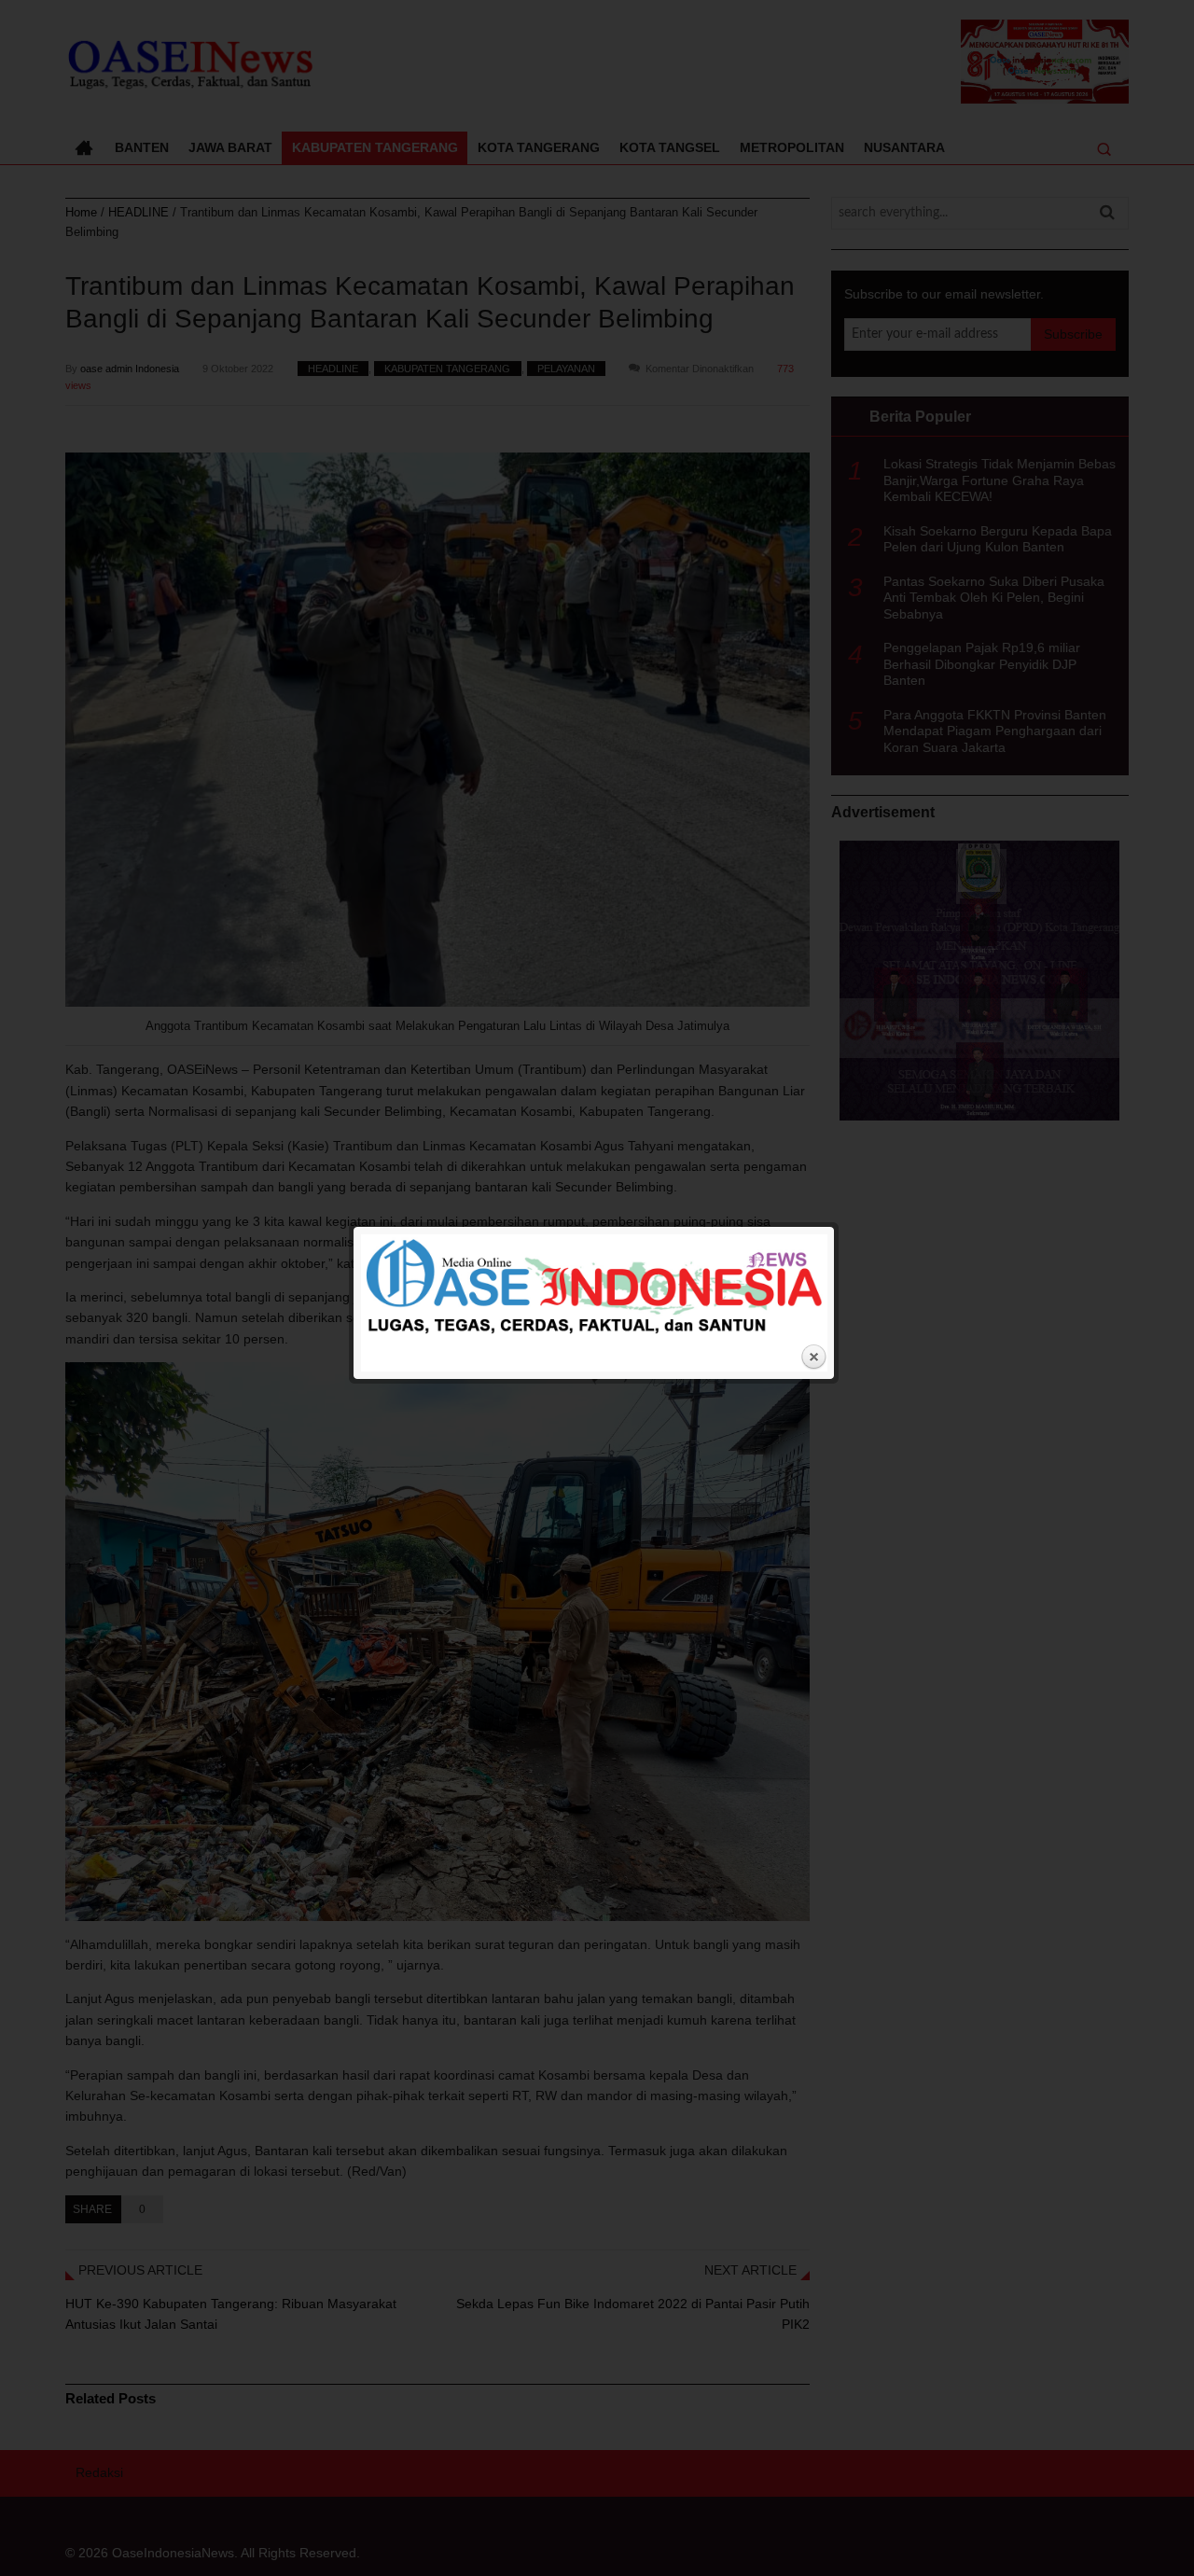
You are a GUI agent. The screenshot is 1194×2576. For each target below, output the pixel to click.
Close (813, 1358)
